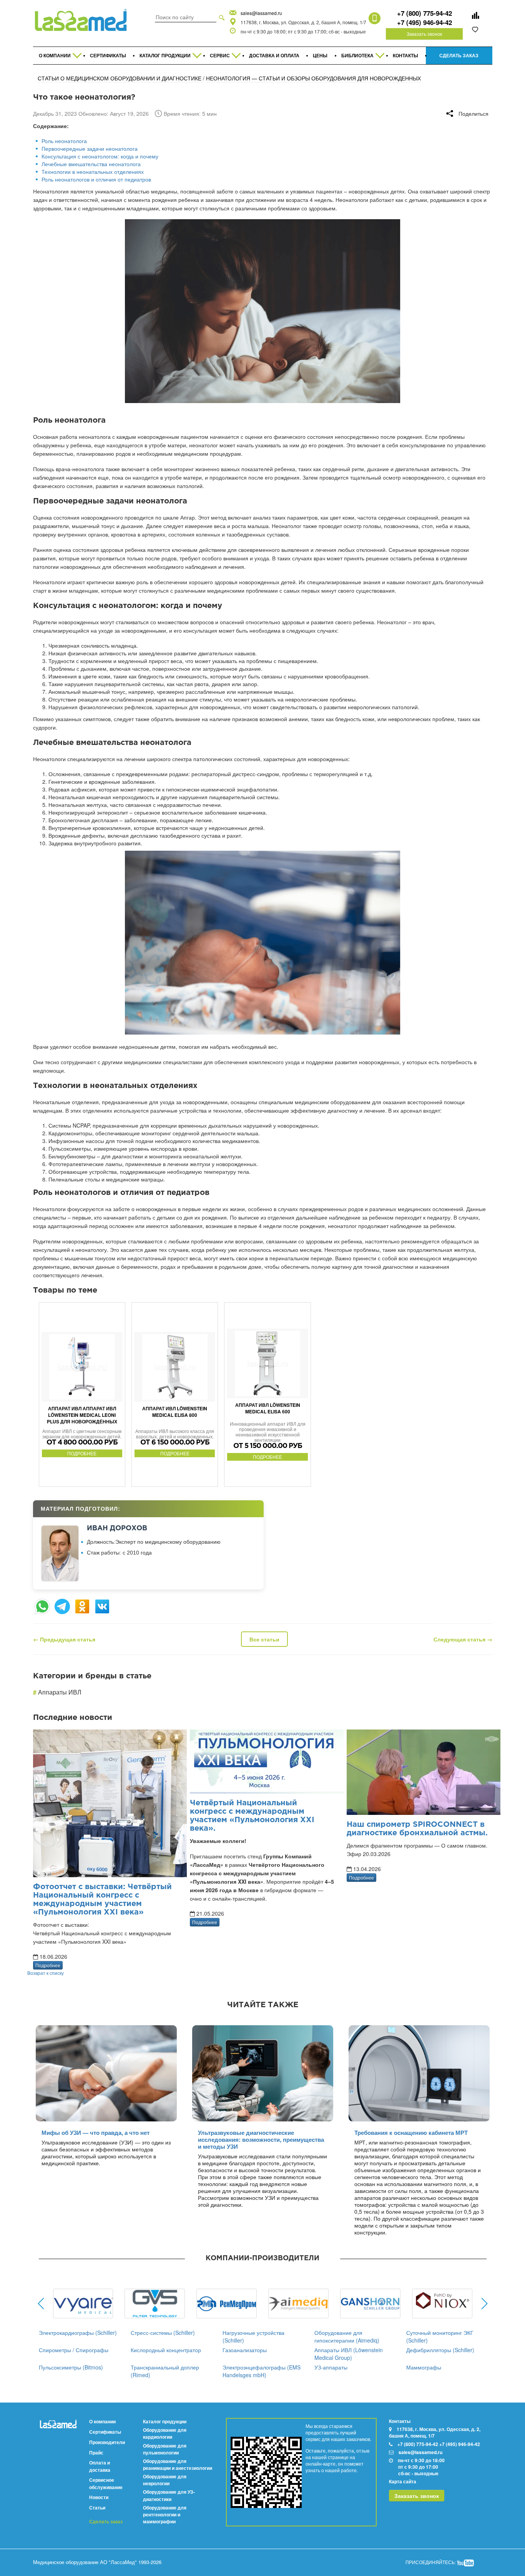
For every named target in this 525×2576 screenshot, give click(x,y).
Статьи (97, 2508)
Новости (99, 2497)
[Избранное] (475, 29)
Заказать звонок (424, 34)
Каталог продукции (165, 2421)
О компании (102, 2421)
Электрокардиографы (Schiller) (78, 2333)
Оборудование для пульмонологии (165, 2449)
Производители (107, 2442)
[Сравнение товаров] (475, 15)
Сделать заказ (106, 2522)
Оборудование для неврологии (165, 2480)
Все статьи (264, 1639)
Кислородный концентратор (166, 2350)
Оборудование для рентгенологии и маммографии (165, 2514)
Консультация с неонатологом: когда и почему (100, 156)
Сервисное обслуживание (106, 2483)
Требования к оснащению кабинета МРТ (411, 2133)
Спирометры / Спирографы (74, 2350)
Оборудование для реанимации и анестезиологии (178, 2464)
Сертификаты (105, 2432)
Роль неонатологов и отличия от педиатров (96, 179)
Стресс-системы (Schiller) (163, 2333)
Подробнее (48, 1965)
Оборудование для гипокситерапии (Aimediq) (347, 2336)
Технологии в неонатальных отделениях (93, 172)
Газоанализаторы (245, 2350)
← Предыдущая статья (64, 1639)
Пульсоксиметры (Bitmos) (71, 2367)
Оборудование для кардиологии (165, 2433)
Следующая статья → (463, 1639)
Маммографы (424, 2367)
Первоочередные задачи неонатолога (90, 148)
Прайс (96, 2453)
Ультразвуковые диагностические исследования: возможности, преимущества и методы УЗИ (261, 2139)
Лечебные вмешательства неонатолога (91, 164)
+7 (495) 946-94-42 (424, 22)
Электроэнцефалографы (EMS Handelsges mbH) (262, 2371)
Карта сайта (403, 2481)
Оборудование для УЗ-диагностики (169, 2495)
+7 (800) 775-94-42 (424, 13)
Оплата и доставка (100, 2466)
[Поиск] (222, 17)
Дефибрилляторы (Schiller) (440, 2350)
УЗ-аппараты (331, 2367)
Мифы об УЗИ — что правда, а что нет (96, 2133)
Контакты (400, 2421)
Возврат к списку (46, 1973)
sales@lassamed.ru (261, 13)
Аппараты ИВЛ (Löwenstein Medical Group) (349, 2354)
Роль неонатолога (64, 141)
